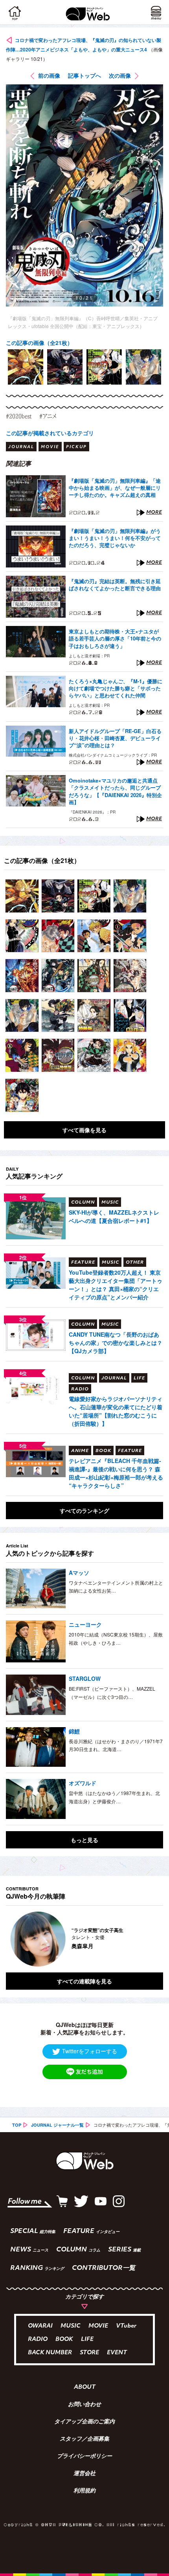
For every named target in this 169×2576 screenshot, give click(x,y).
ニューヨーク (85, 1624)
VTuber (126, 2326)
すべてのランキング (84, 1511)
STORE (89, 2353)
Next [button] (151, 1939)
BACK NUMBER (50, 2353)
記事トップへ (84, 75)
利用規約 (84, 2491)
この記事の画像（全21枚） (39, 343)
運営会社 (84, 2474)
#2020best (19, 416)
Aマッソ (79, 1573)
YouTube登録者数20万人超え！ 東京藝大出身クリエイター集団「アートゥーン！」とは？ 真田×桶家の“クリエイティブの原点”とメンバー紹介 (116, 1285)
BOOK (64, 2340)
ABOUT (85, 2388)
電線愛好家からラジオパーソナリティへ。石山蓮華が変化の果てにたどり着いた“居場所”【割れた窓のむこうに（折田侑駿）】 (116, 1411)
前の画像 (49, 75)
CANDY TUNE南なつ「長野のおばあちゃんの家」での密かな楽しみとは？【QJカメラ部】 (116, 1343)
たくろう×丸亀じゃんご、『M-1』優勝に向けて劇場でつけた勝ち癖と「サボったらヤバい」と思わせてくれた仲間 (116, 688)
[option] (26, 367)
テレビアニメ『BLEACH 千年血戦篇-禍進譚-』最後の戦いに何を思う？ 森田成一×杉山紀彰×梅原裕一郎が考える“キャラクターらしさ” (116, 1473)
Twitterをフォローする (90, 2051)
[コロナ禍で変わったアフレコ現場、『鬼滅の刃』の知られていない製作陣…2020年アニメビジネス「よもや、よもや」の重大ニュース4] (22, 896)
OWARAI (40, 2326)
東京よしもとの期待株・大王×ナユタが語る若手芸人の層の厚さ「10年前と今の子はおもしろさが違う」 (115, 639)
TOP (17, 2125)
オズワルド (83, 1783)
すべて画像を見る (84, 1130)
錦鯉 (74, 1731)
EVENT (117, 2353)
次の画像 (120, 75)
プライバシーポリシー (84, 2457)
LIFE (87, 2340)
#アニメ (48, 416)
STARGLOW (85, 1678)
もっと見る (84, 1840)
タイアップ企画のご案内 (84, 2422)
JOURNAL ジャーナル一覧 (57, 2125)
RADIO (38, 2340)
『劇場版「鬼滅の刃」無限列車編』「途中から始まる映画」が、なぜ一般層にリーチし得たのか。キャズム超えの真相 (115, 488)
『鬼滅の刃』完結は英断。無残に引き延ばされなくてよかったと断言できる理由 (115, 585)
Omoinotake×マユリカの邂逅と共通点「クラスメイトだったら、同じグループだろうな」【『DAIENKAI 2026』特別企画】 (115, 791)
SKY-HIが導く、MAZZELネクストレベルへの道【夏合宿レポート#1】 (114, 1216)
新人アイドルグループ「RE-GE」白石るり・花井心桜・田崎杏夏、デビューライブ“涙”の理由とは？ (115, 738)
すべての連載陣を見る (84, 1981)
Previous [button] (12, 1939)
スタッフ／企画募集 (84, 2439)
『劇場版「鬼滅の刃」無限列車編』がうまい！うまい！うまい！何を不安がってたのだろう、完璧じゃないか (115, 538)
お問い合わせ (84, 2405)
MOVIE (98, 2326)
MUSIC (71, 2326)
